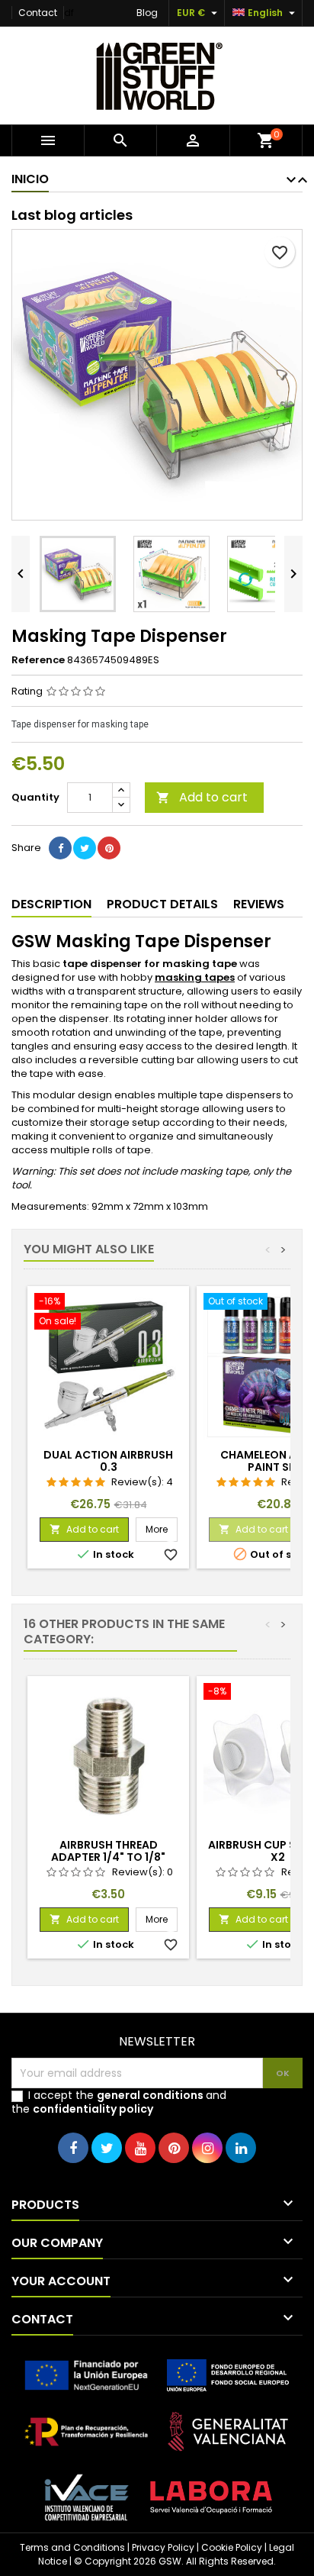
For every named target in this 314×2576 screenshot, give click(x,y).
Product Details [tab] (162, 904)
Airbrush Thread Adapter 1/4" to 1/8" (108, 1851)
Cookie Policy (232, 2547)
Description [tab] (51, 904)
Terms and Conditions (72, 2547)
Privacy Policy (163, 2547)
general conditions (150, 2095)
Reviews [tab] (259, 904)
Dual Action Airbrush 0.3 (108, 1461)
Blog (147, 13)
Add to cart (202, 797)
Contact (38, 13)
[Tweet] (85, 848)
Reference (38, 660)
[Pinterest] (109, 848)
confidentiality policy (93, 2109)
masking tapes (195, 977)
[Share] (60, 848)
